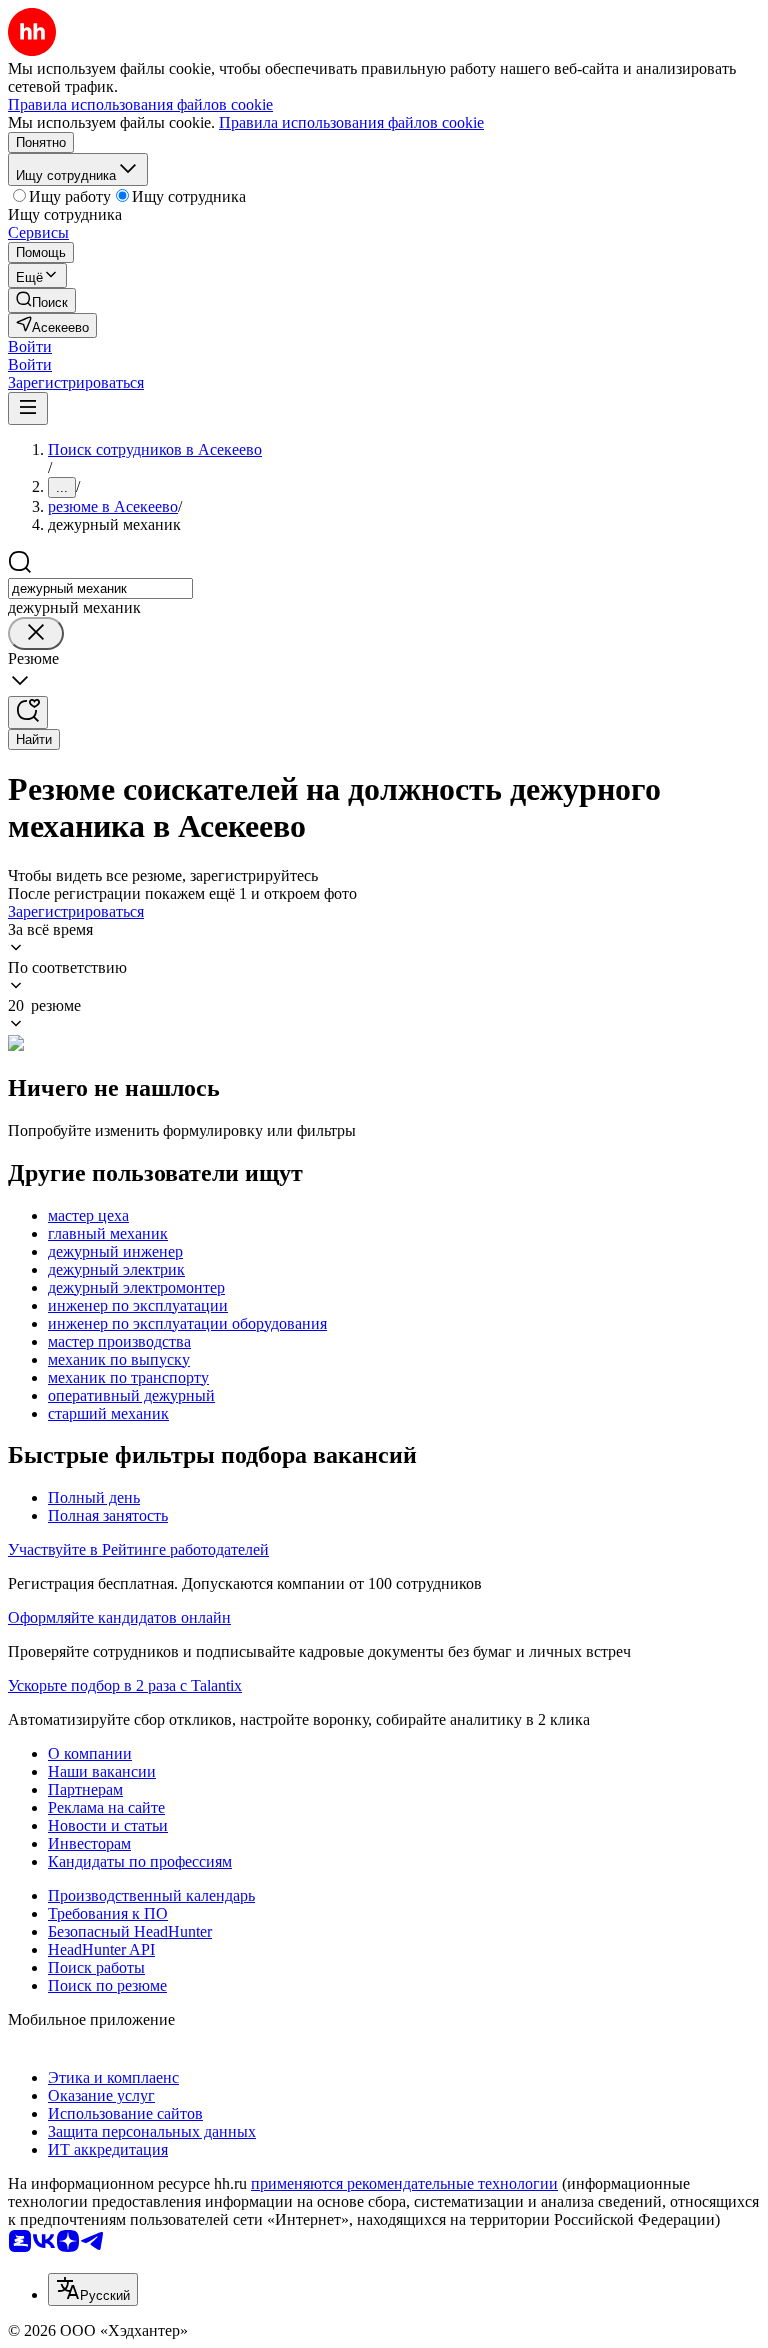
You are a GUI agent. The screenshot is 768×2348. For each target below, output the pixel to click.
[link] (42, 300)
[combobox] (100, 588)
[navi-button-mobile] (28, 408)
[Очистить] (36, 633)
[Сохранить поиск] (28, 712)
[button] (30, 346)
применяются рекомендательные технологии (404, 2183)
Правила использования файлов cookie (351, 122)
